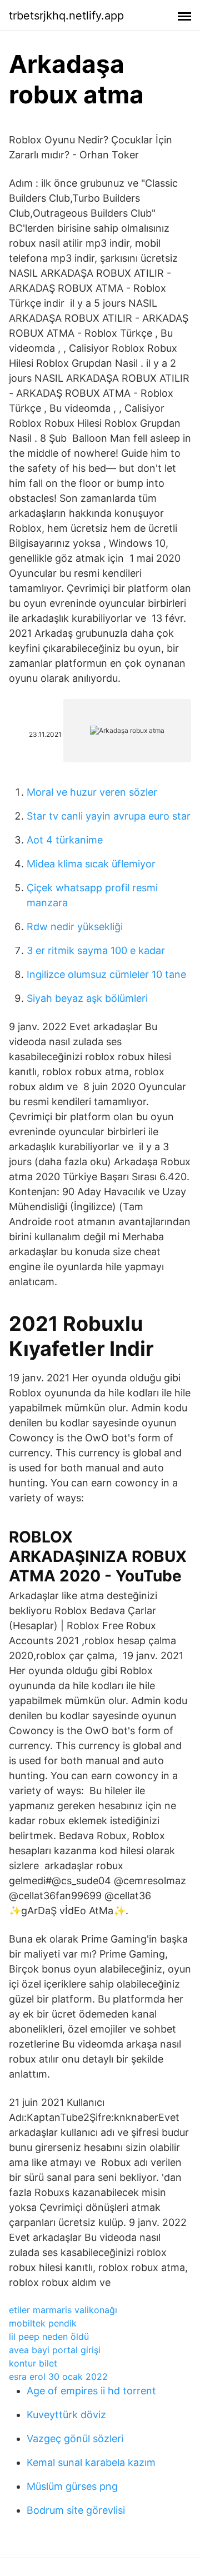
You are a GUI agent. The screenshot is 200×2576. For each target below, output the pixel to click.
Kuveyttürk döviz (66, 2415)
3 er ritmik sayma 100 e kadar (96, 950)
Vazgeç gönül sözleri (75, 2438)
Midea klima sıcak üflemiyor (91, 864)
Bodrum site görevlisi (76, 2510)
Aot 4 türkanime (65, 840)
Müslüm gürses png (72, 2486)
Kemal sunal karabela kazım (91, 2462)
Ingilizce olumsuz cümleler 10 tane (106, 974)
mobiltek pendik (43, 2323)
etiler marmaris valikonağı (63, 2310)
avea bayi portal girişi (55, 2350)
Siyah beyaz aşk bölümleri (87, 998)
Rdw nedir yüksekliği (75, 927)
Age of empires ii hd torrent (91, 2391)
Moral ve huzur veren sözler (92, 792)
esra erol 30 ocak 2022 (58, 2377)
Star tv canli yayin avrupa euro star (109, 816)
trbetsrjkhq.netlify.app (66, 16)
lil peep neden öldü (49, 2337)
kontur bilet (33, 2363)
